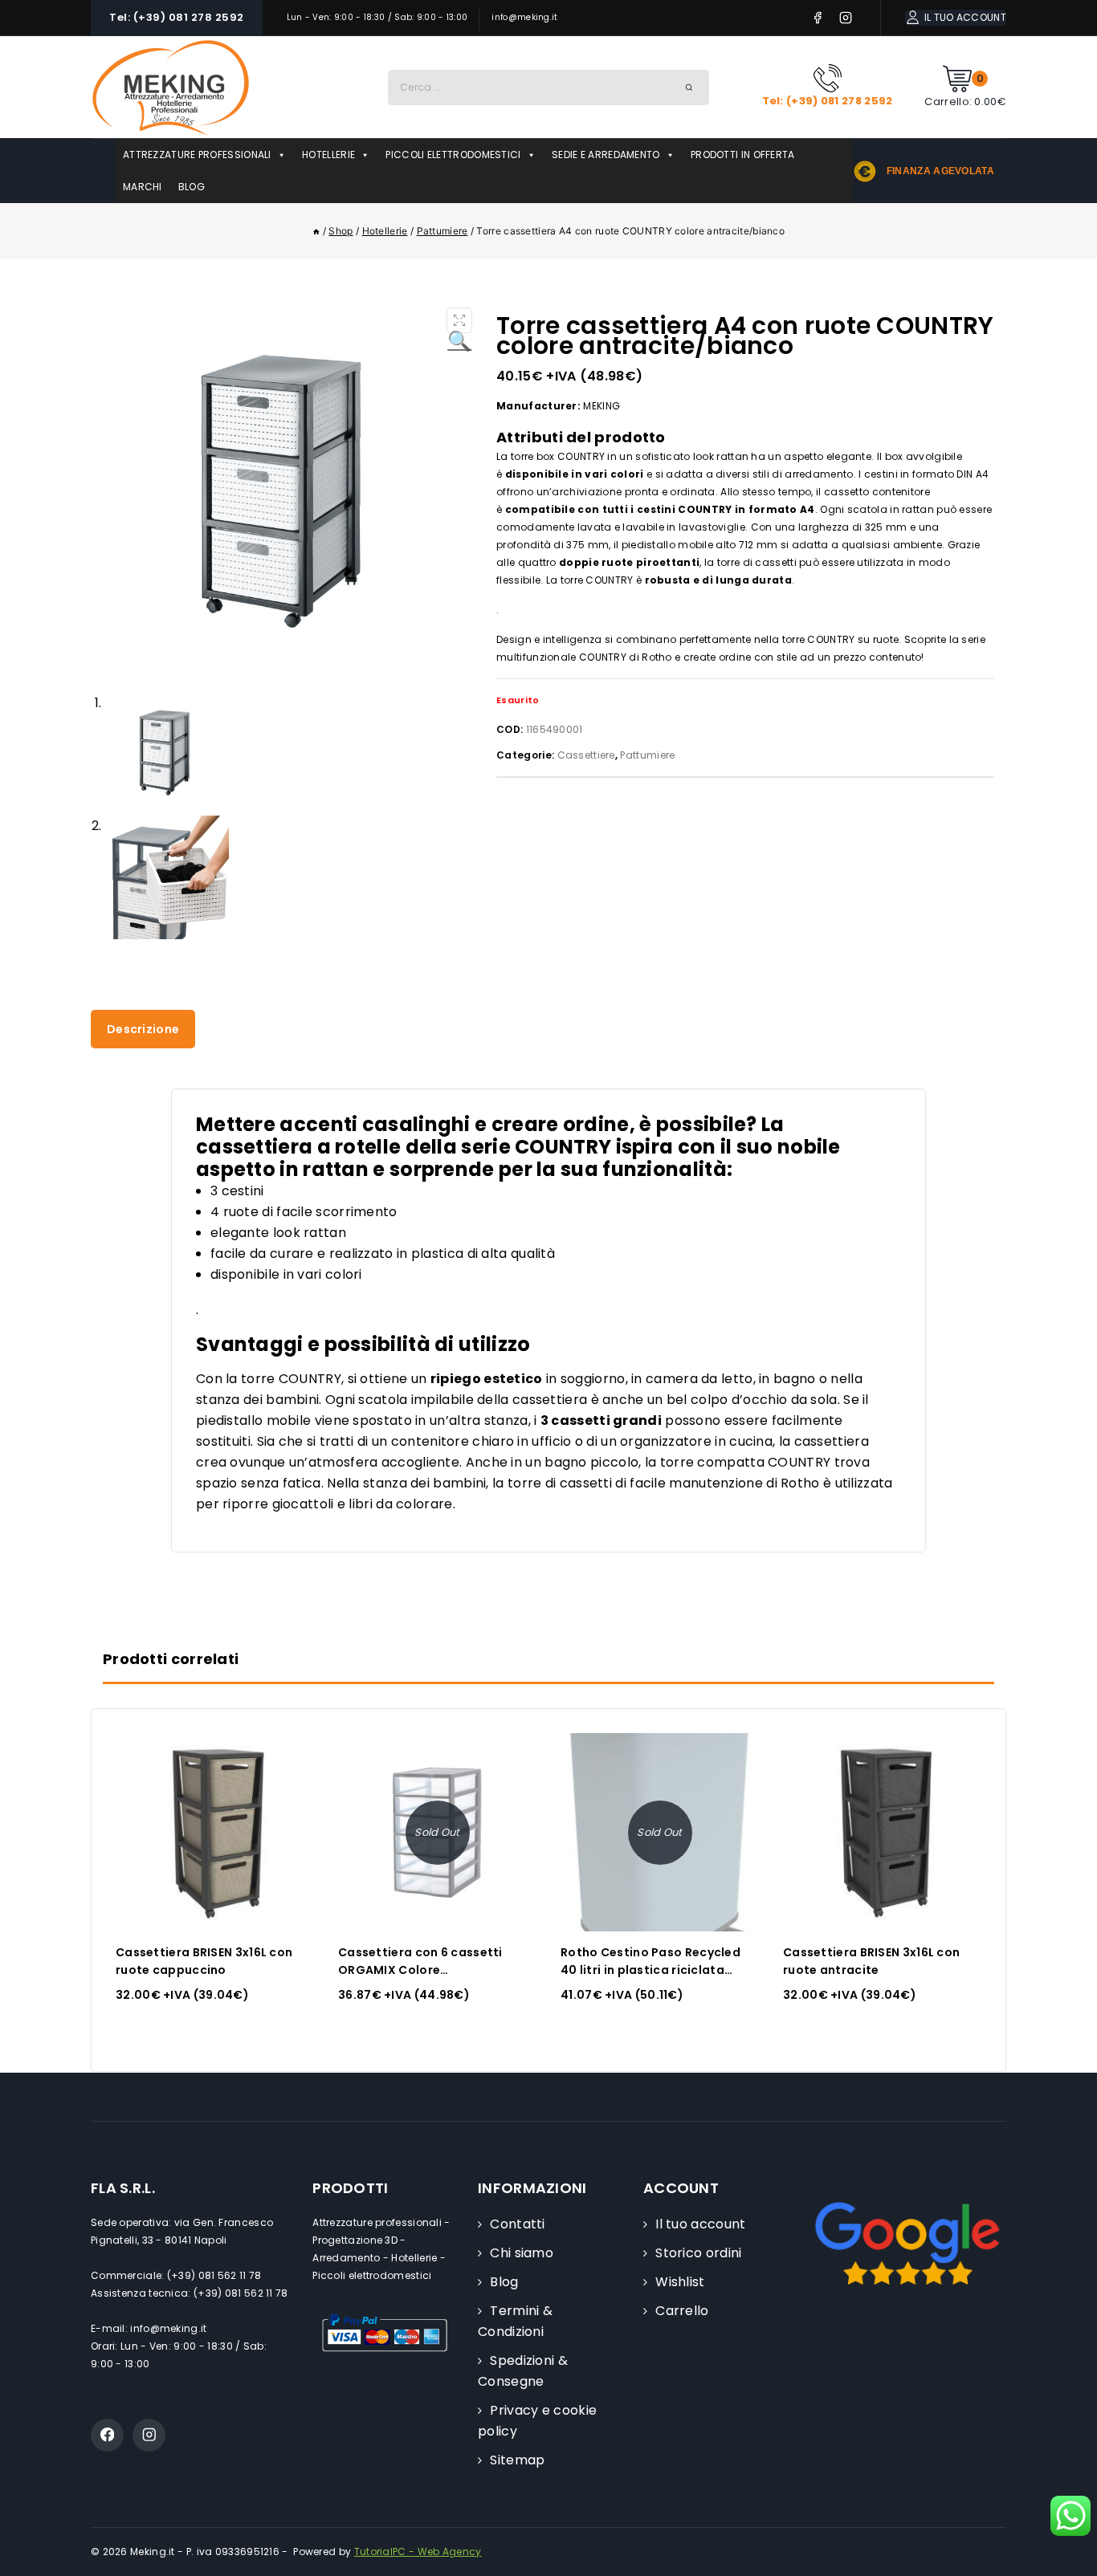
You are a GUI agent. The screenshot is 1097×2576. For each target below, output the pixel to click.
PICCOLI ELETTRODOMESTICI (453, 155)
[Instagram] (846, 18)
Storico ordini (698, 2253)
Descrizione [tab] (143, 1029)
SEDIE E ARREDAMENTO (606, 155)
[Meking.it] (171, 87)
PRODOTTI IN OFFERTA (743, 155)
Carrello (682, 2311)
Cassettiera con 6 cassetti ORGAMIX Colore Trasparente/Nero (420, 1970)
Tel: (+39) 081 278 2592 (177, 17)
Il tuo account (700, 2224)
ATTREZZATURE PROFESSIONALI (197, 155)
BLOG (192, 187)
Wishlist (680, 2282)
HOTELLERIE (328, 155)
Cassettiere (586, 755)
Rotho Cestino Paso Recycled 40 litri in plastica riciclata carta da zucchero (650, 1970)
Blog (504, 2282)
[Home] (316, 231)
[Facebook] (818, 18)
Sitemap (517, 2460)
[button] (459, 320)
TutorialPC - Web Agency (418, 2552)
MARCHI (143, 187)
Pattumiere (647, 755)
